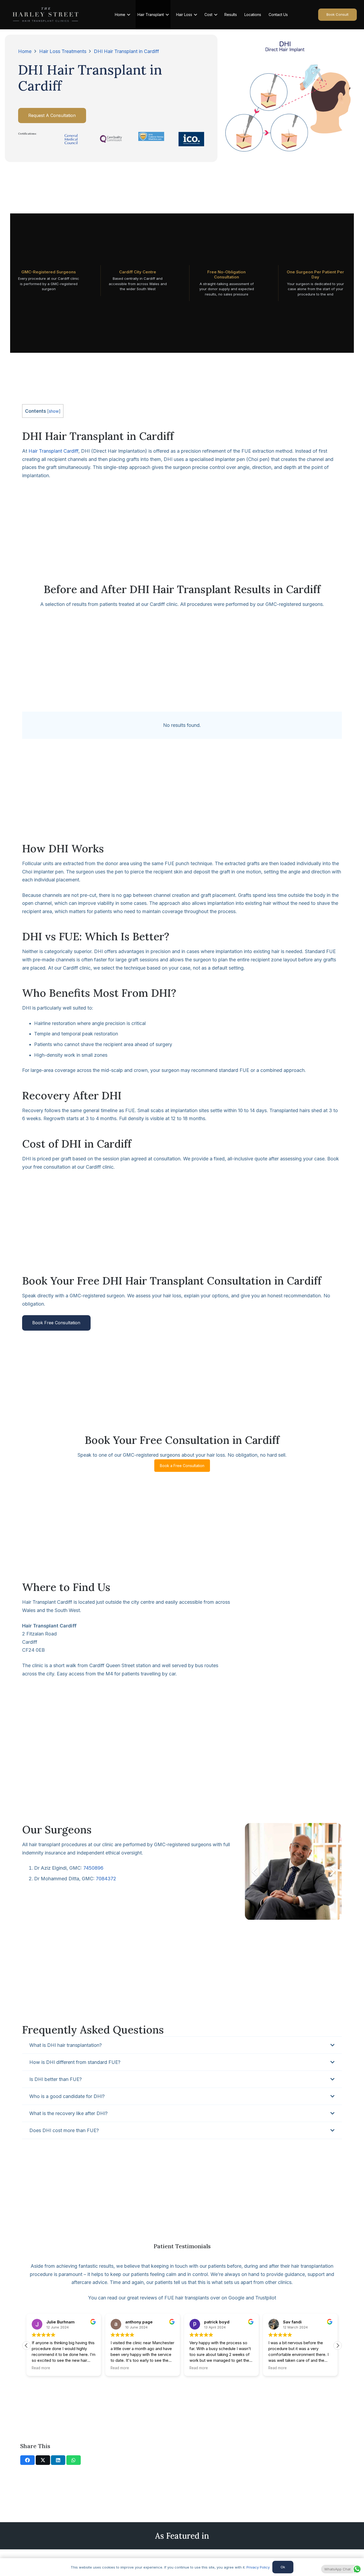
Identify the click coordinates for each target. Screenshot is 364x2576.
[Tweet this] (43, 2460)
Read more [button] (41, 2368)
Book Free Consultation (56, 1323)
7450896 (93, 1868)
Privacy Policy (258, 2567)
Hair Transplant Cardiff (53, 451)
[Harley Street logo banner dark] (46, 15)
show (54, 411)
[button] (338, 2346)
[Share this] (27, 2460)
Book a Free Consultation (182, 1466)
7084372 (106, 1879)
